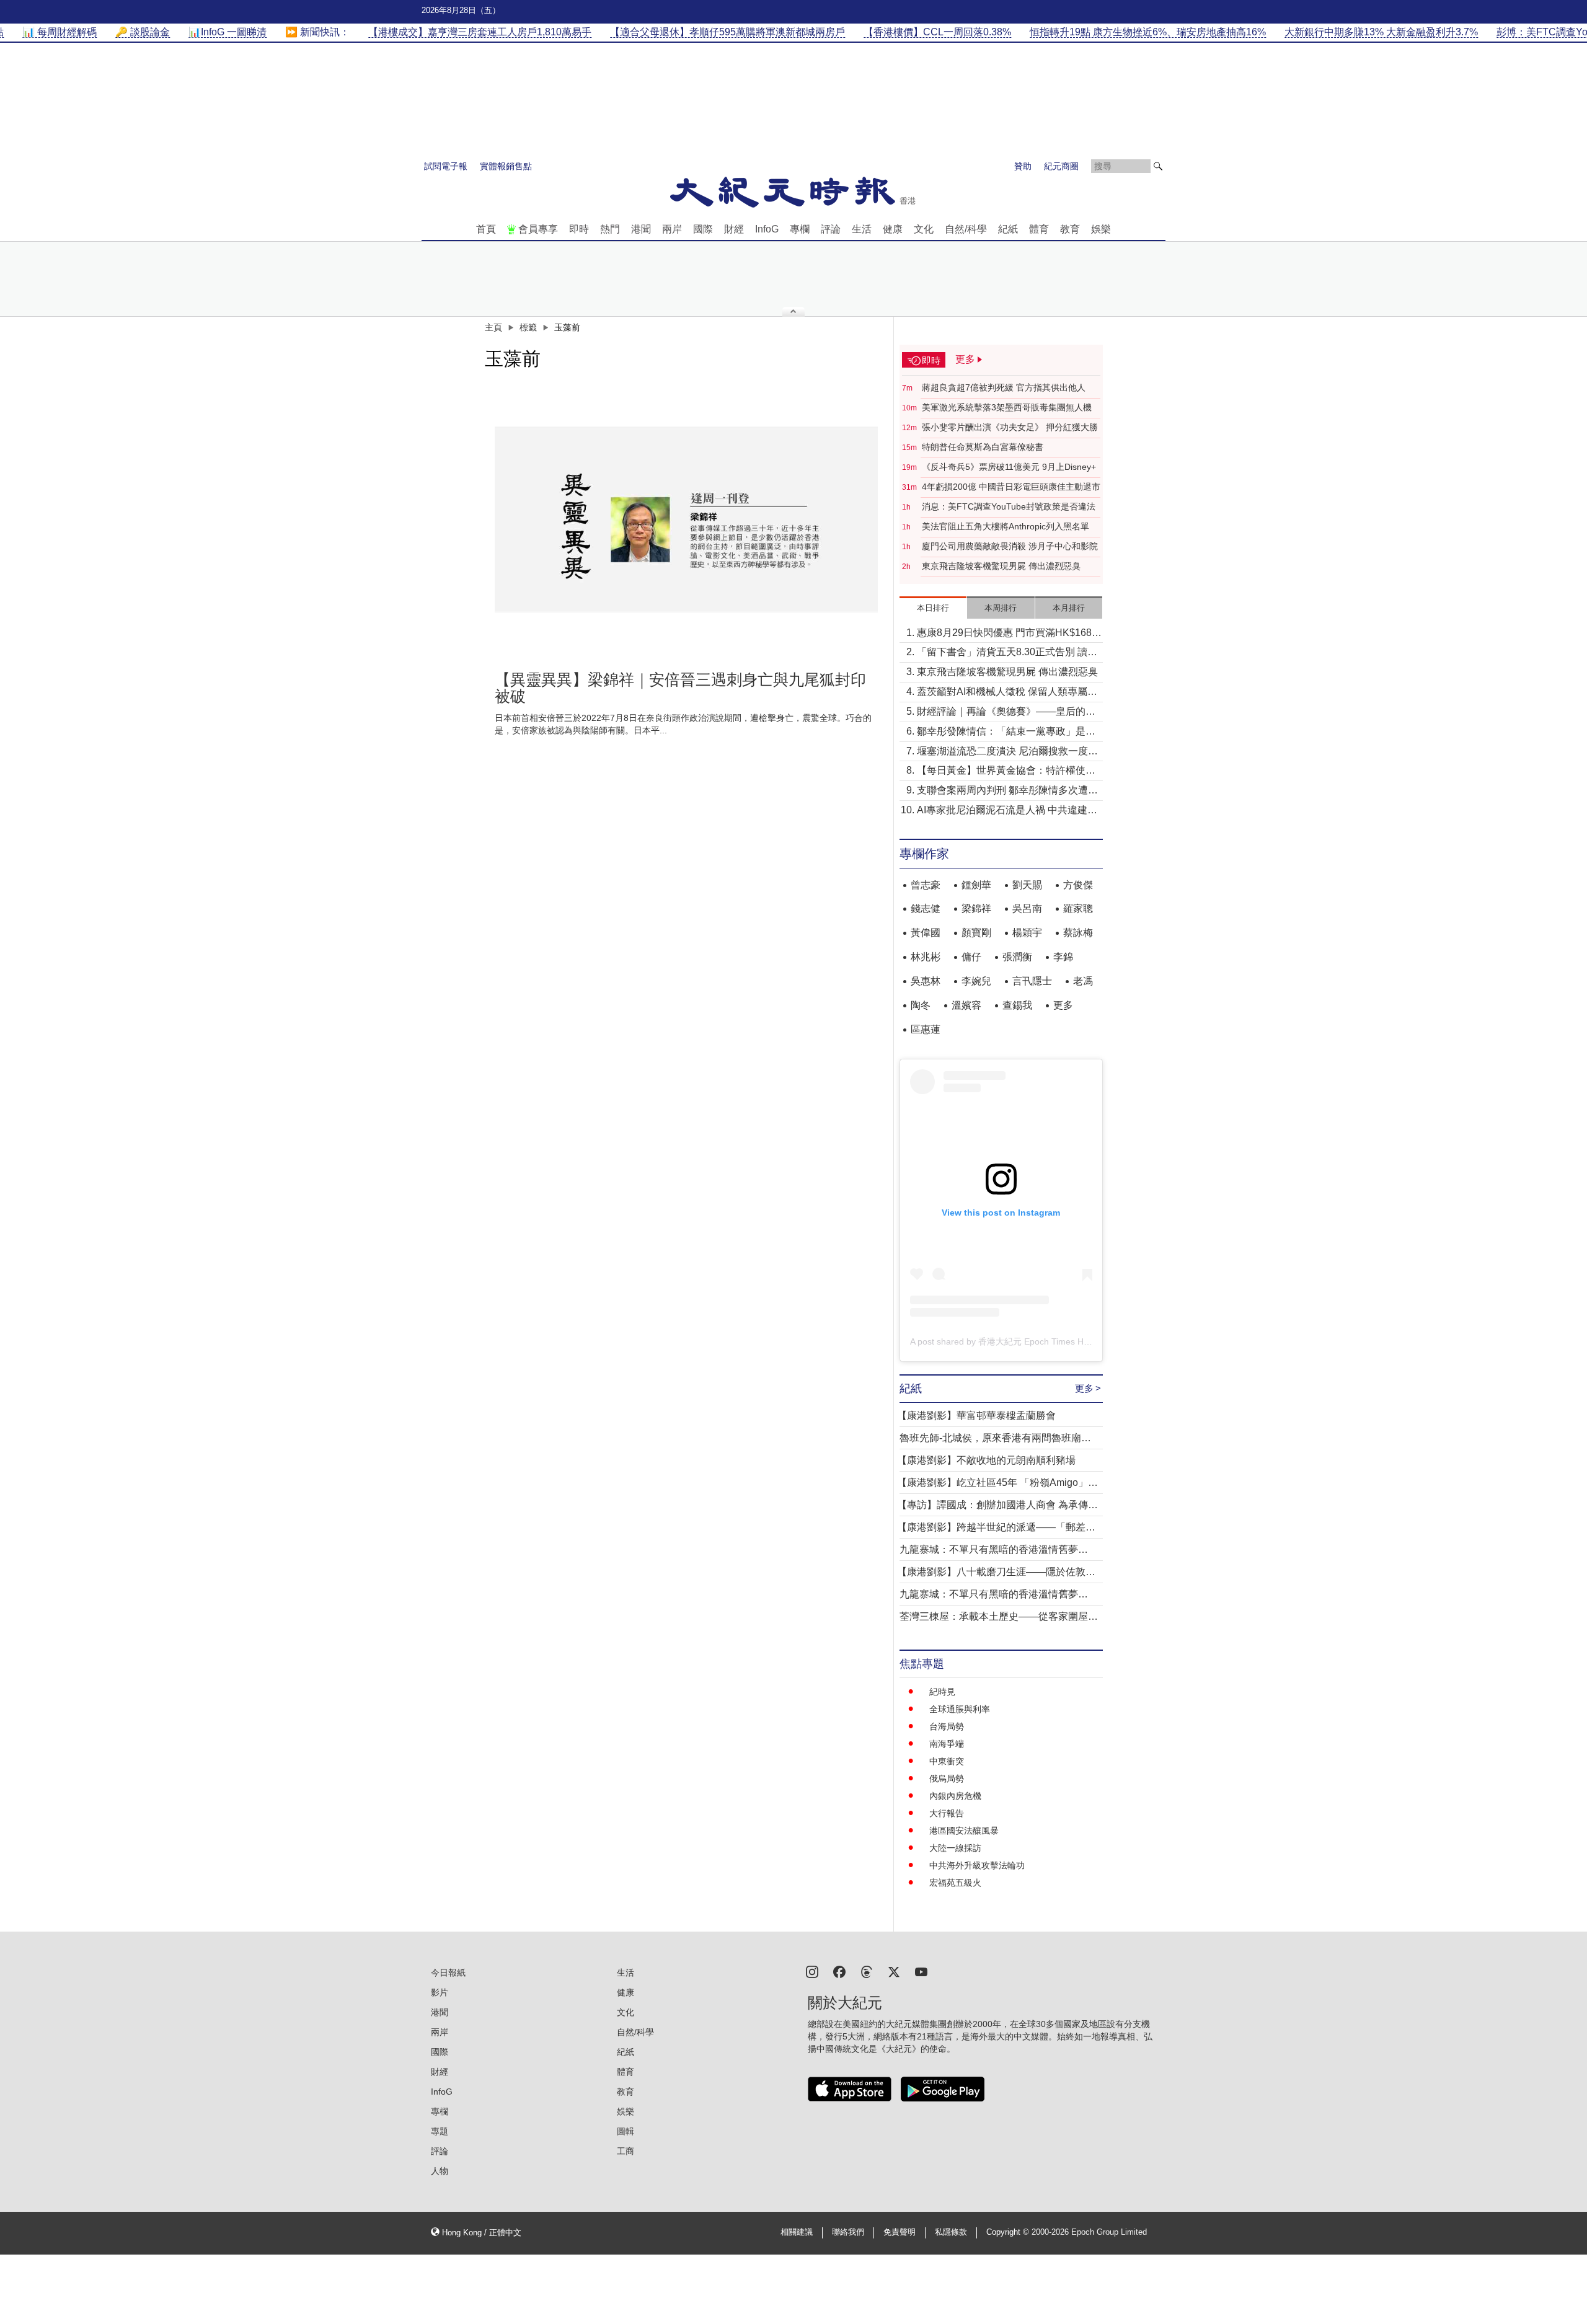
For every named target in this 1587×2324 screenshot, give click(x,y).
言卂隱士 (1032, 981)
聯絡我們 (848, 2232)
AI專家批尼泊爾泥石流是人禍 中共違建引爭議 (1007, 811)
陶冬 (921, 1005)
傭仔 (971, 957)
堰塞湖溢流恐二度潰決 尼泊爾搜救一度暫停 (1007, 752)
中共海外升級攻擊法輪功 (977, 1865)
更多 (1063, 1005)
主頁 (493, 327)
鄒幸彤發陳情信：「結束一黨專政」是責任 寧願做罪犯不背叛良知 (1006, 732)
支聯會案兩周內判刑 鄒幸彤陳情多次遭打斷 (1007, 791)
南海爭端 (947, 1744)
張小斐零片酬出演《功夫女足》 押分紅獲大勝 (1010, 427)
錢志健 (926, 908)
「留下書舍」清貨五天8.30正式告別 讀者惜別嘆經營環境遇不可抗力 (1007, 653)
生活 (862, 229)
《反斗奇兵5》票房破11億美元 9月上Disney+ (1009, 467)
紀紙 (1008, 229)
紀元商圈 (1061, 166)
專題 (440, 2131)
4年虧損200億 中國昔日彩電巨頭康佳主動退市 (1011, 487)
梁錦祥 (976, 908)
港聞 (641, 229)
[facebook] (839, 1971)
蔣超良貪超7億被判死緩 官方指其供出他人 (1004, 387)
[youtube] (921, 1971)
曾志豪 (926, 885)
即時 (579, 229)
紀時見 (942, 1692)
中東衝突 (947, 1761)
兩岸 (672, 229)
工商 (626, 2151)
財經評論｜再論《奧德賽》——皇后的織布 (1006, 713)
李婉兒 (976, 981)
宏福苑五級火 (955, 1883)
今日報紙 (448, 1973)
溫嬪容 (966, 1005)
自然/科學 (966, 229)
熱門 (610, 229)
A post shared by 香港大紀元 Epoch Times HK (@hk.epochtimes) (1037, 1341)
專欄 (800, 229)
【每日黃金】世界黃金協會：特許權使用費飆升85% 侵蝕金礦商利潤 (1006, 771)
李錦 (1063, 957)
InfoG (767, 229)
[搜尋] (1158, 166)
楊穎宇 (1027, 933)
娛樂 (1101, 229)
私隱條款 (951, 2232)
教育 (1070, 229)
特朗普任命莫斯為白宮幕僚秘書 (983, 447)
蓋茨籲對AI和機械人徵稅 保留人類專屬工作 (1007, 693)
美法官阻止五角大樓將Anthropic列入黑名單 (1006, 526)
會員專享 (538, 229)
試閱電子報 (446, 166)
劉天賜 (1027, 885)
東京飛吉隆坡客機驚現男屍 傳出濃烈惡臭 (1001, 566)
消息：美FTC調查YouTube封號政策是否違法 (1009, 506)
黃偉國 (926, 933)
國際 (703, 229)
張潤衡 (1017, 957)
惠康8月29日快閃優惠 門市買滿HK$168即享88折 (1009, 634)
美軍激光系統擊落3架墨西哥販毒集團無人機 (1007, 407)
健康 (893, 229)
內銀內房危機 (955, 1796)
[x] (894, 1971)
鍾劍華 (976, 885)
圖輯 (626, 2131)
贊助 (1023, 166)
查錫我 (1017, 1005)
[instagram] (812, 1971)
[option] (686, 519)
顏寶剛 (976, 933)
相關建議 (797, 2232)
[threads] (867, 1971)
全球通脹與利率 (960, 1709)
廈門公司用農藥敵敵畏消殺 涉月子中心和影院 (1010, 546)
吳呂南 (1027, 908)
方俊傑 (1078, 885)
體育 (1039, 229)
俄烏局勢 (947, 1778)
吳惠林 (926, 981)
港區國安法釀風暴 (964, 1831)
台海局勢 (947, 1726)
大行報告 (947, 1813)
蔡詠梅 (1078, 933)
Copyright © (1009, 2232)
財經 (734, 229)
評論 (831, 229)
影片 (440, 1992)
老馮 (1083, 981)
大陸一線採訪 (955, 1848)
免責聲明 (900, 2232)
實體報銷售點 (506, 166)
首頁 (486, 229)
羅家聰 (1078, 908)
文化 (924, 229)
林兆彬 (926, 957)
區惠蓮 (926, 1029)
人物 (440, 2171)
